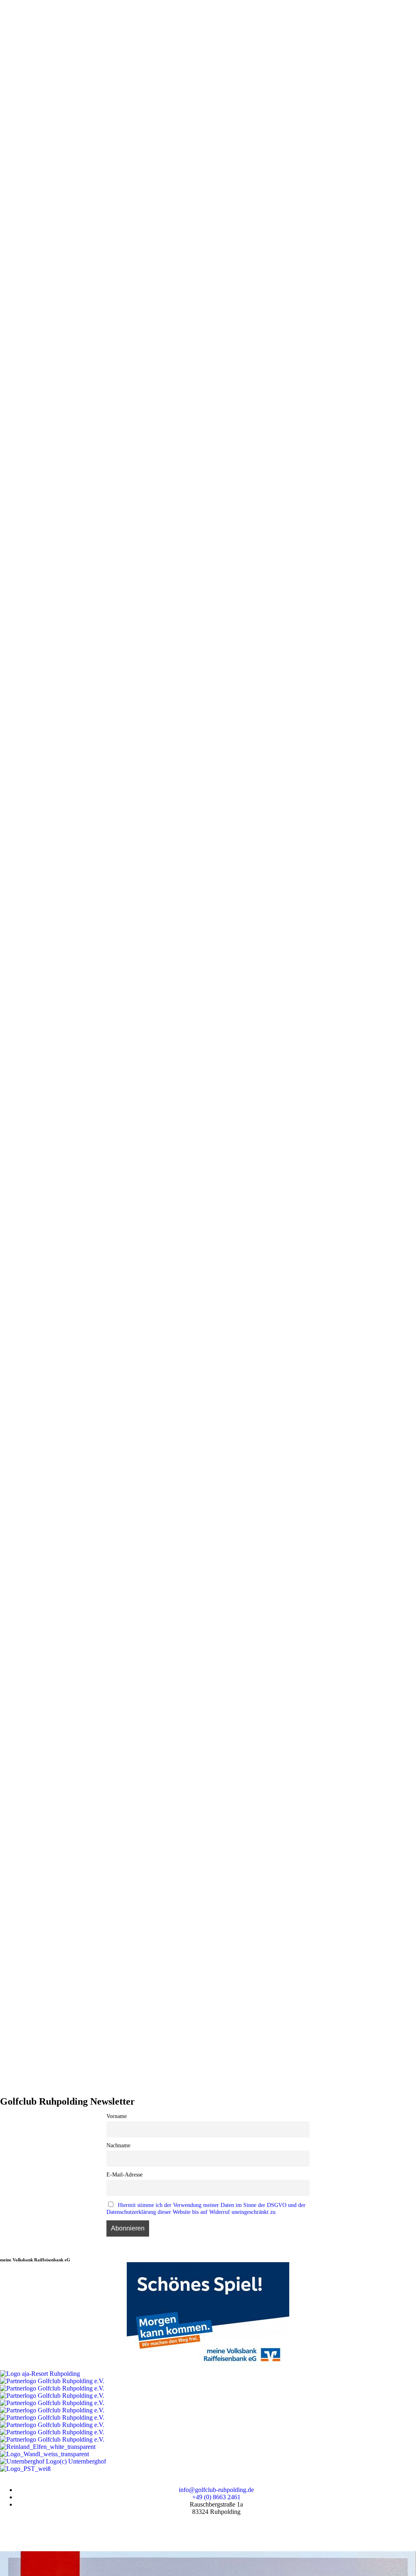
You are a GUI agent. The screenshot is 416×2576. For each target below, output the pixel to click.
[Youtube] (54, 2532)
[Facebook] (10, 2532)
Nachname (118, 2145)
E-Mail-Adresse (125, 2174)
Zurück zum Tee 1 (198, 556)
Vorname (117, 2116)
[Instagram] (32, 2532)
